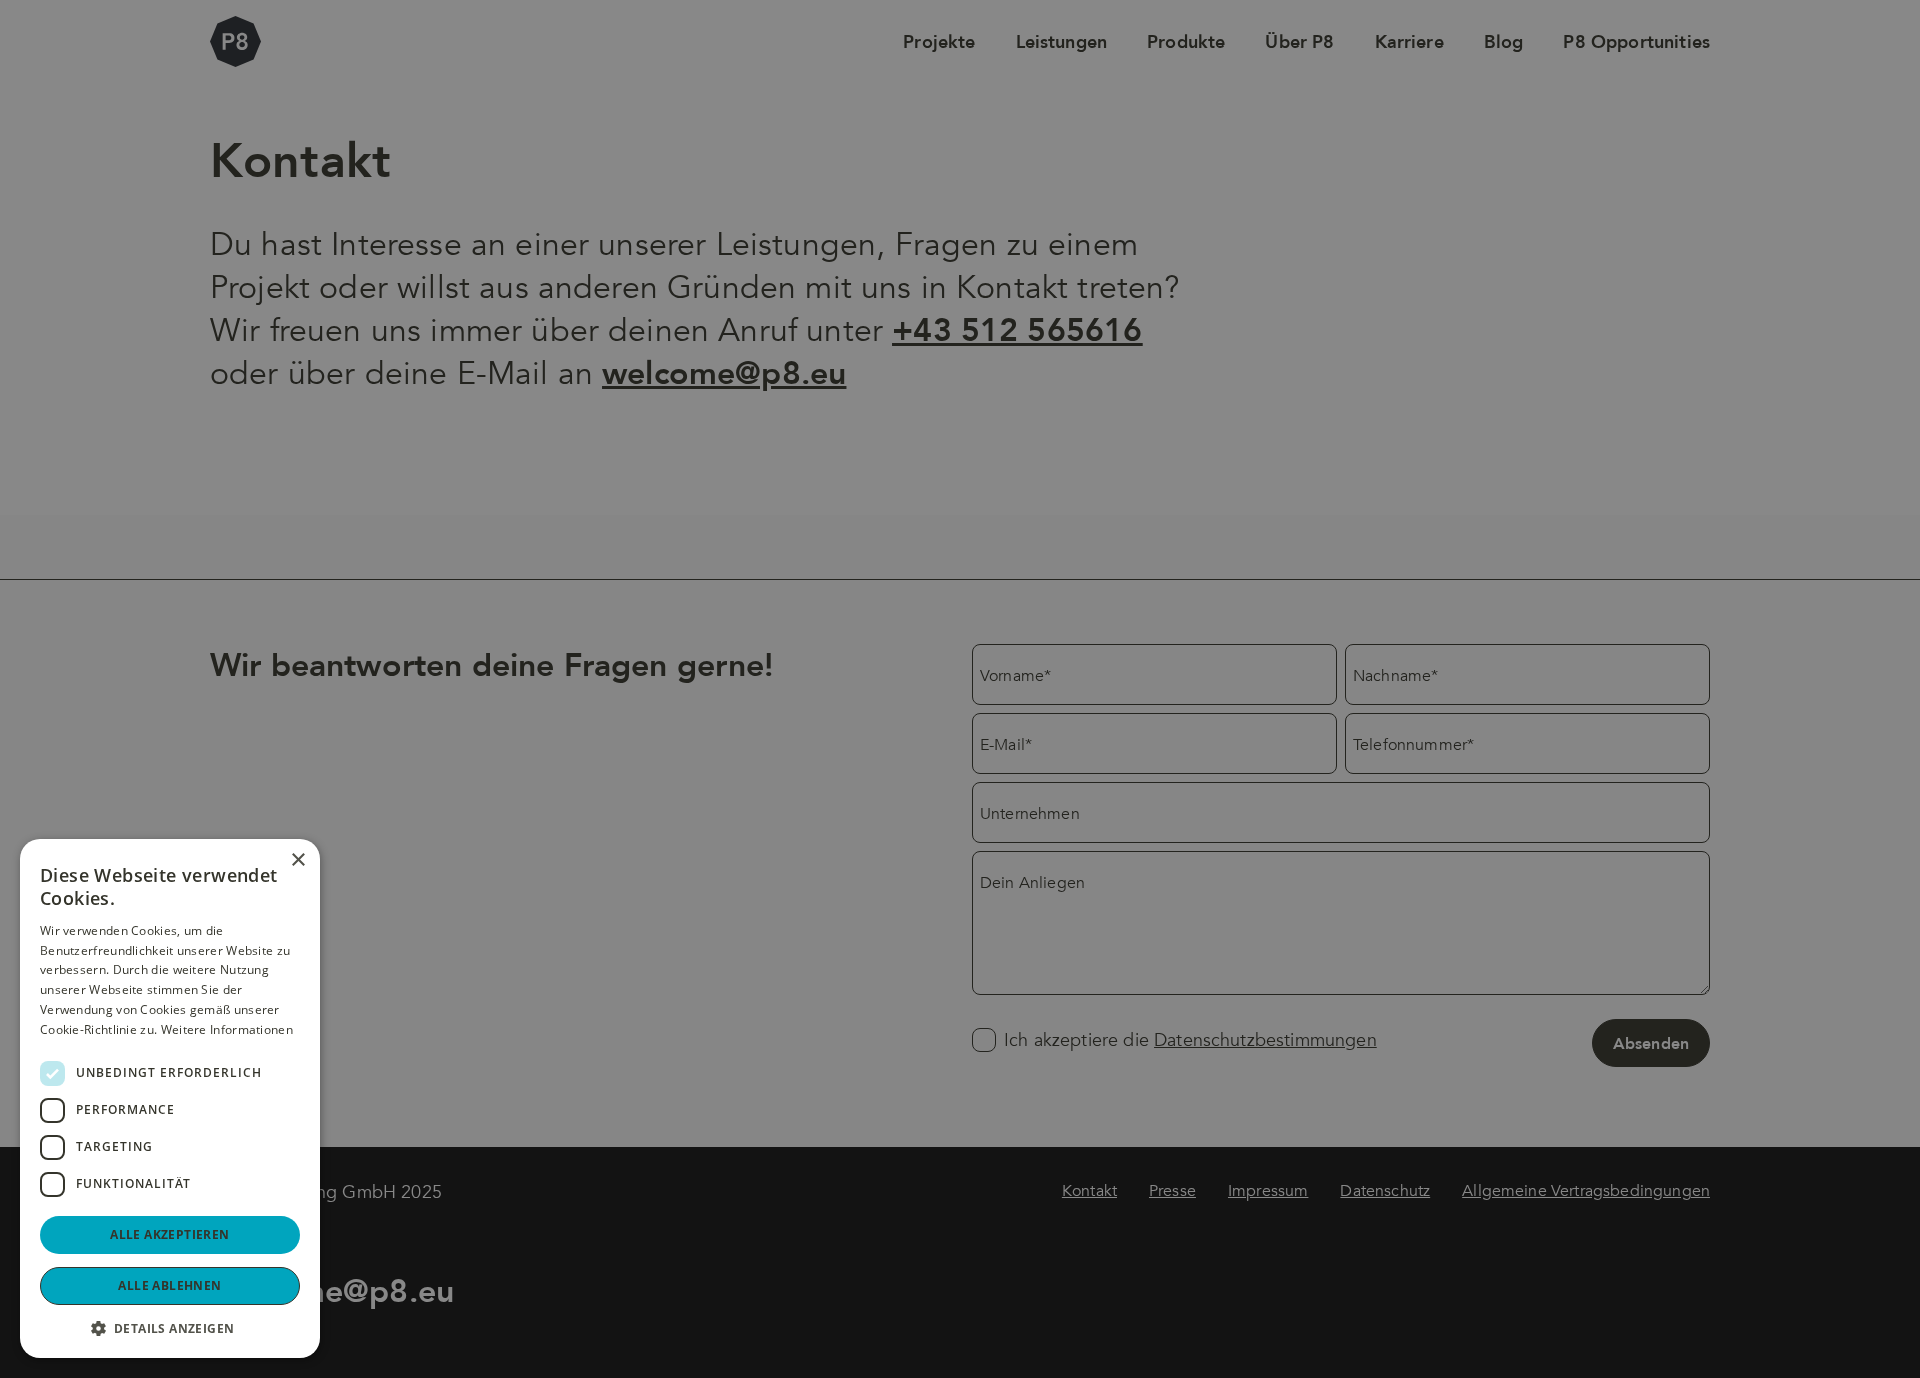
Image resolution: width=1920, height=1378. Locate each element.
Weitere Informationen (227, 1029)
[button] (170, 1328)
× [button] (297, 860)
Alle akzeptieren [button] (169, 1234)
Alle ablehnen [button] (169, 1285)
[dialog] (960, 689)
